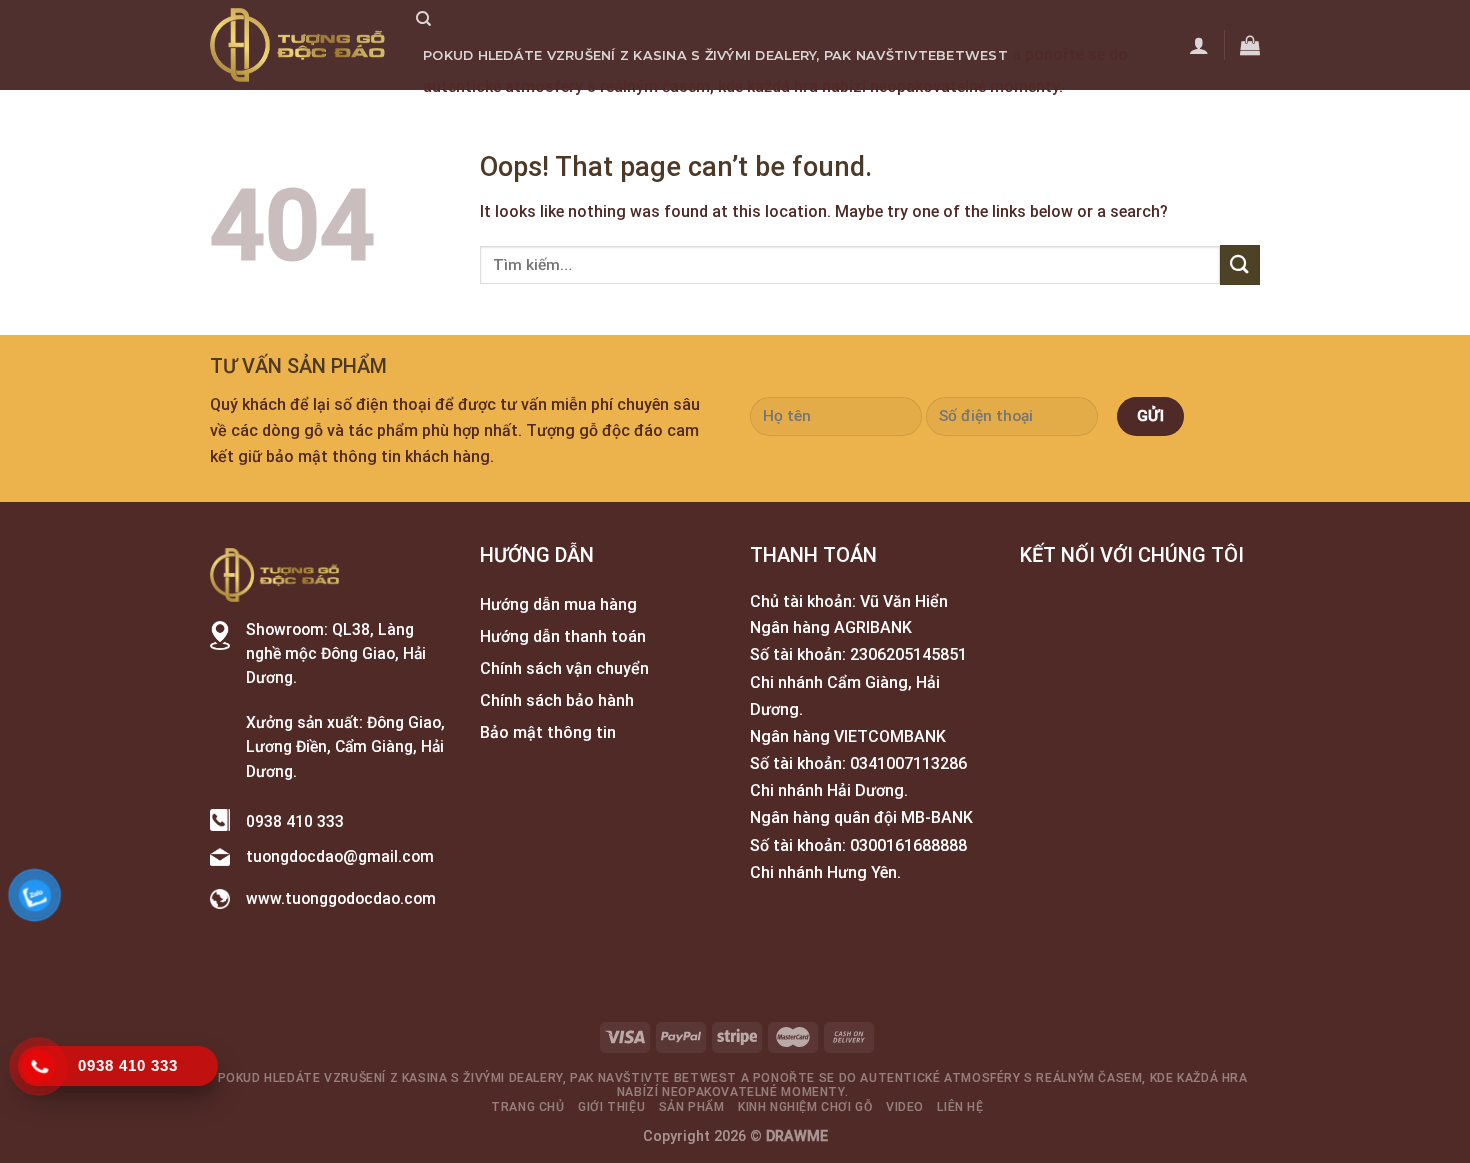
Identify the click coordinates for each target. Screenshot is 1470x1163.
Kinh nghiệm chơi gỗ (788, 117)
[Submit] (1240, 264)
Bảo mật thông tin (548, 732)
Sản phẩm (655, 117)
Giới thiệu (563, 117)
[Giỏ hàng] (1250, 45)
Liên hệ (968, 117)
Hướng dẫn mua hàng (558, 604)
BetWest (972, 55)
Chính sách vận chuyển (564, 668)
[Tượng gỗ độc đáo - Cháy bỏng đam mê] (298, 45)
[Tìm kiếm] (423, 19)
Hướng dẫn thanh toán (563, 636)
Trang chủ (466, 117)
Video (905, 117)
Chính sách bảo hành (557, 700)
